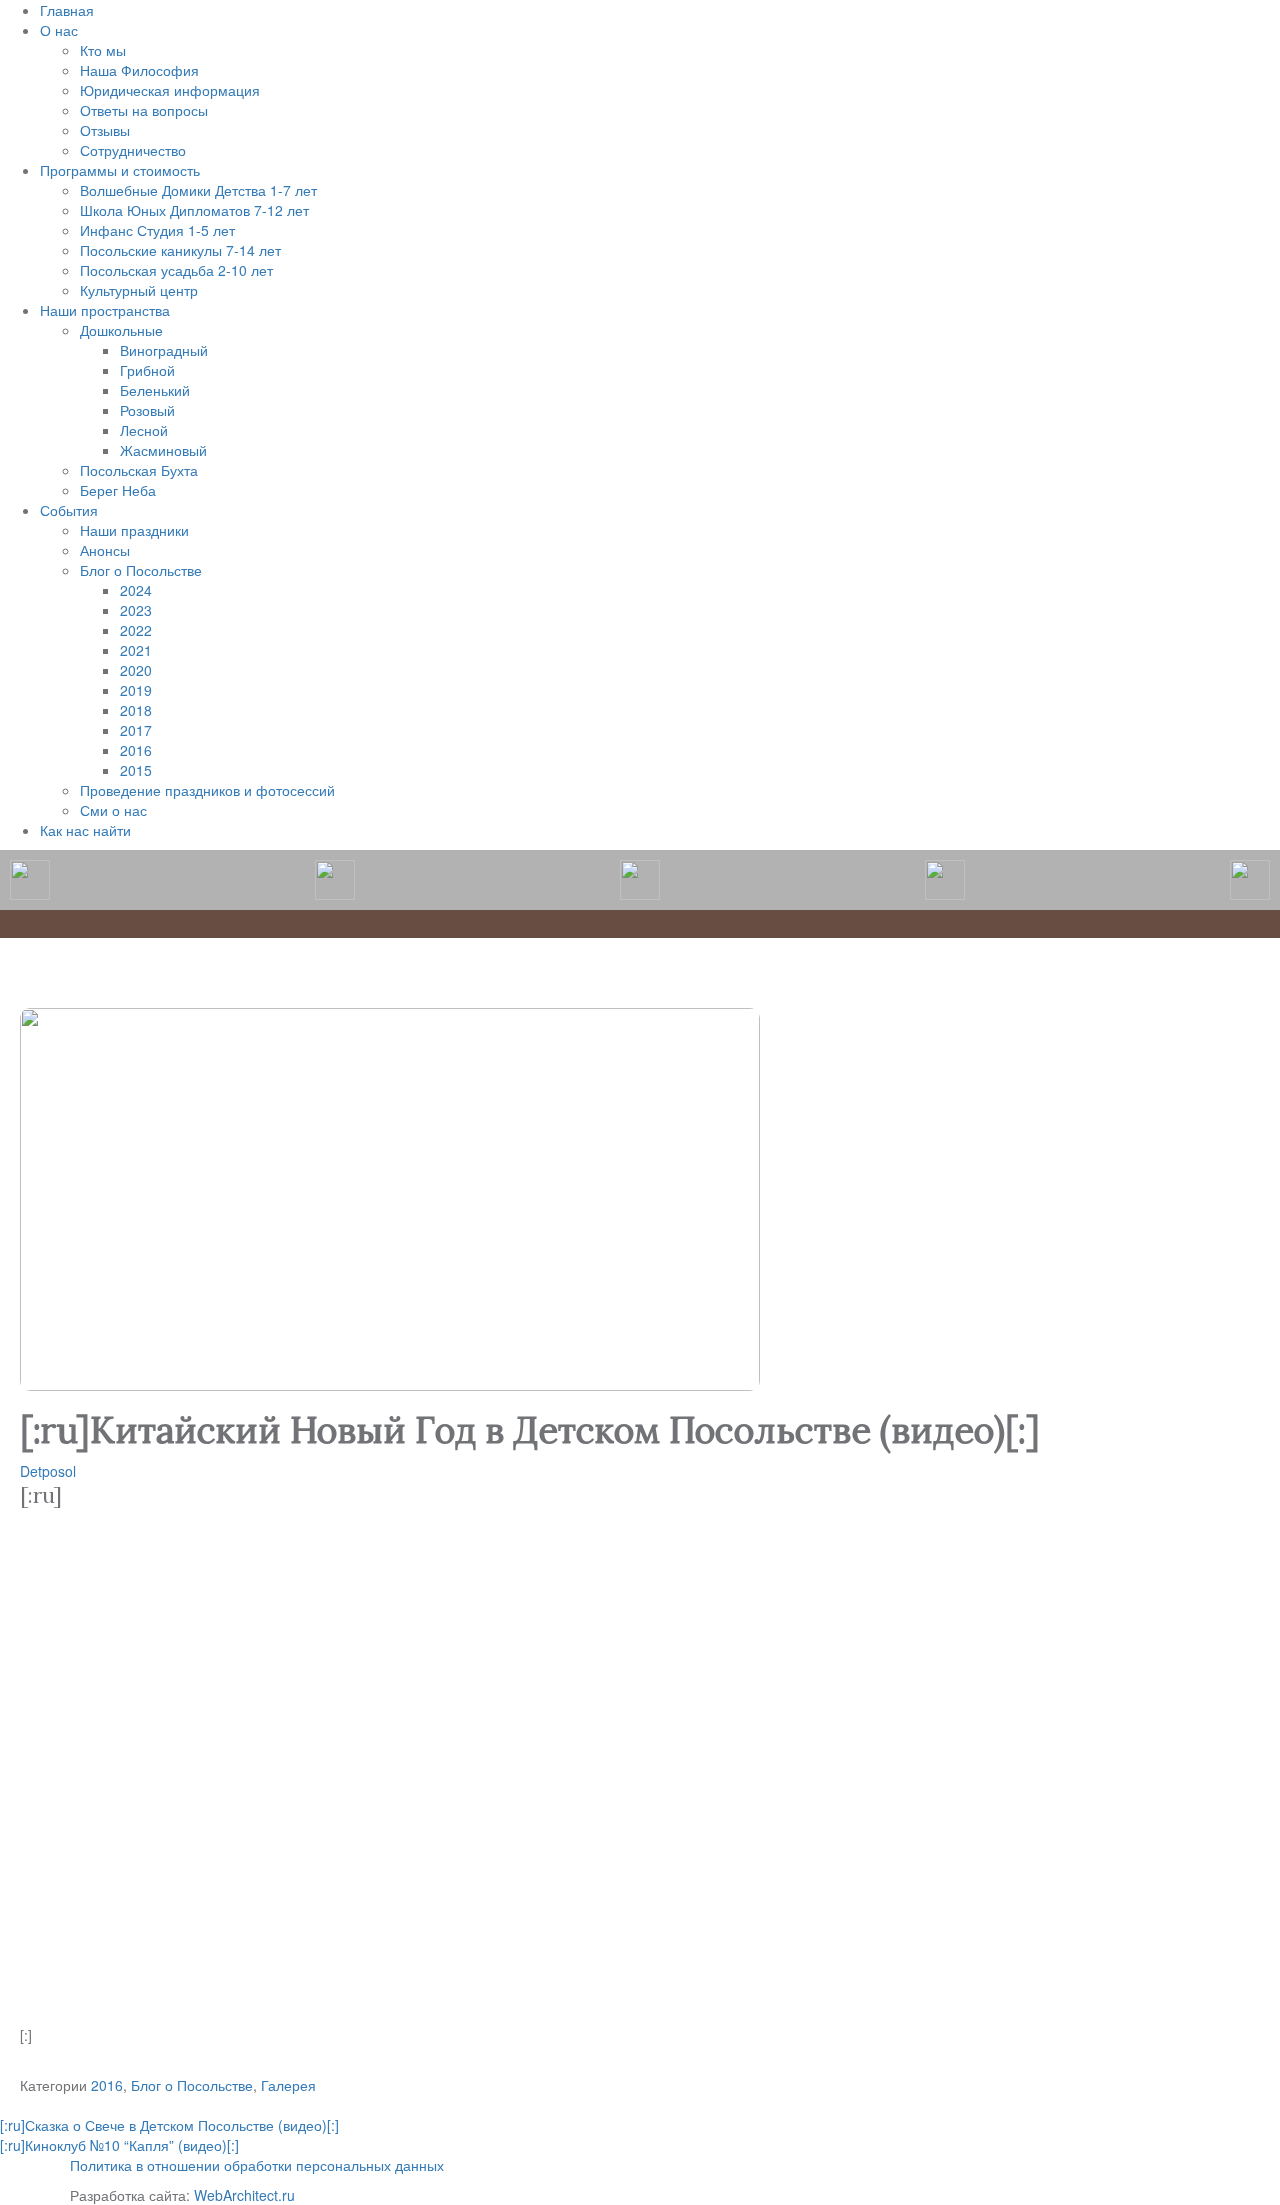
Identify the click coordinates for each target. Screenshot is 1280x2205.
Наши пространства (105, 310)
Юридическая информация (170, 90)
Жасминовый (163, 450)
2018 (136, 710)
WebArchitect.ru (244, 2195)
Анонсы (105, 550)
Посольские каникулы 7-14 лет (180, 250)
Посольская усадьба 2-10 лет (176, 270)
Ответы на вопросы (144, 110)
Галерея (288, 2085)
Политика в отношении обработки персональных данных (257, 2165)
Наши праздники (134, 530)
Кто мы (103, 50)
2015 (136, 770)
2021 (136, 650)
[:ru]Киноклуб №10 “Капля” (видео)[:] (119, 2145)
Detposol (48, 1471)
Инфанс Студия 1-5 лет (157, 230)
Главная (67, 10)
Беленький (155, 390)
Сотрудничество (133, 150)
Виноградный (164, 350)
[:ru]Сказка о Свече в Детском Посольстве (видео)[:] (169, 2125)
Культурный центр (139, 290)
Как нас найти (85, 830)
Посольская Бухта (139, 470)
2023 (136, 610)
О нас (59, 30)
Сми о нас (113, 810)
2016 (136, 750)
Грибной (147, 370)
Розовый (147, 410)
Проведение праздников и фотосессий (207, 790)
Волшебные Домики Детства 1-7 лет (198, 190)
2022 (136, 630)
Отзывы (105, 130)
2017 (136, 730)
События (69, 510)
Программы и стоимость (120, 170)
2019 (136, 690)
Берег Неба (118, 490)
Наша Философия (139, 70)
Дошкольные (121, 330)
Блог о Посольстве (141, 570)
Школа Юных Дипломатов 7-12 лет (194, 210)
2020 (136, 670)
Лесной (144, 430)
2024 (136, 590)
